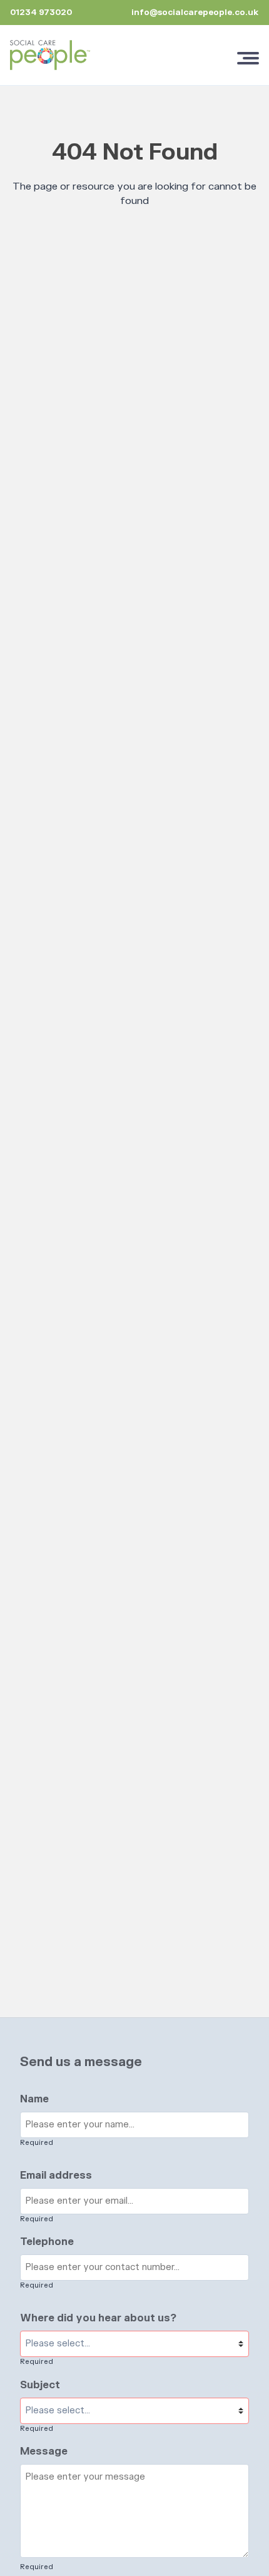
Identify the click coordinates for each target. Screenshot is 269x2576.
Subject (40, 2385)
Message (44, 2451)
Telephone (47, 2242)
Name (34, 2099)
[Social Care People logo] (50, 55)
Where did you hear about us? (98, 2318)
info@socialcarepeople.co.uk (195, 13)
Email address (56, 2176)
